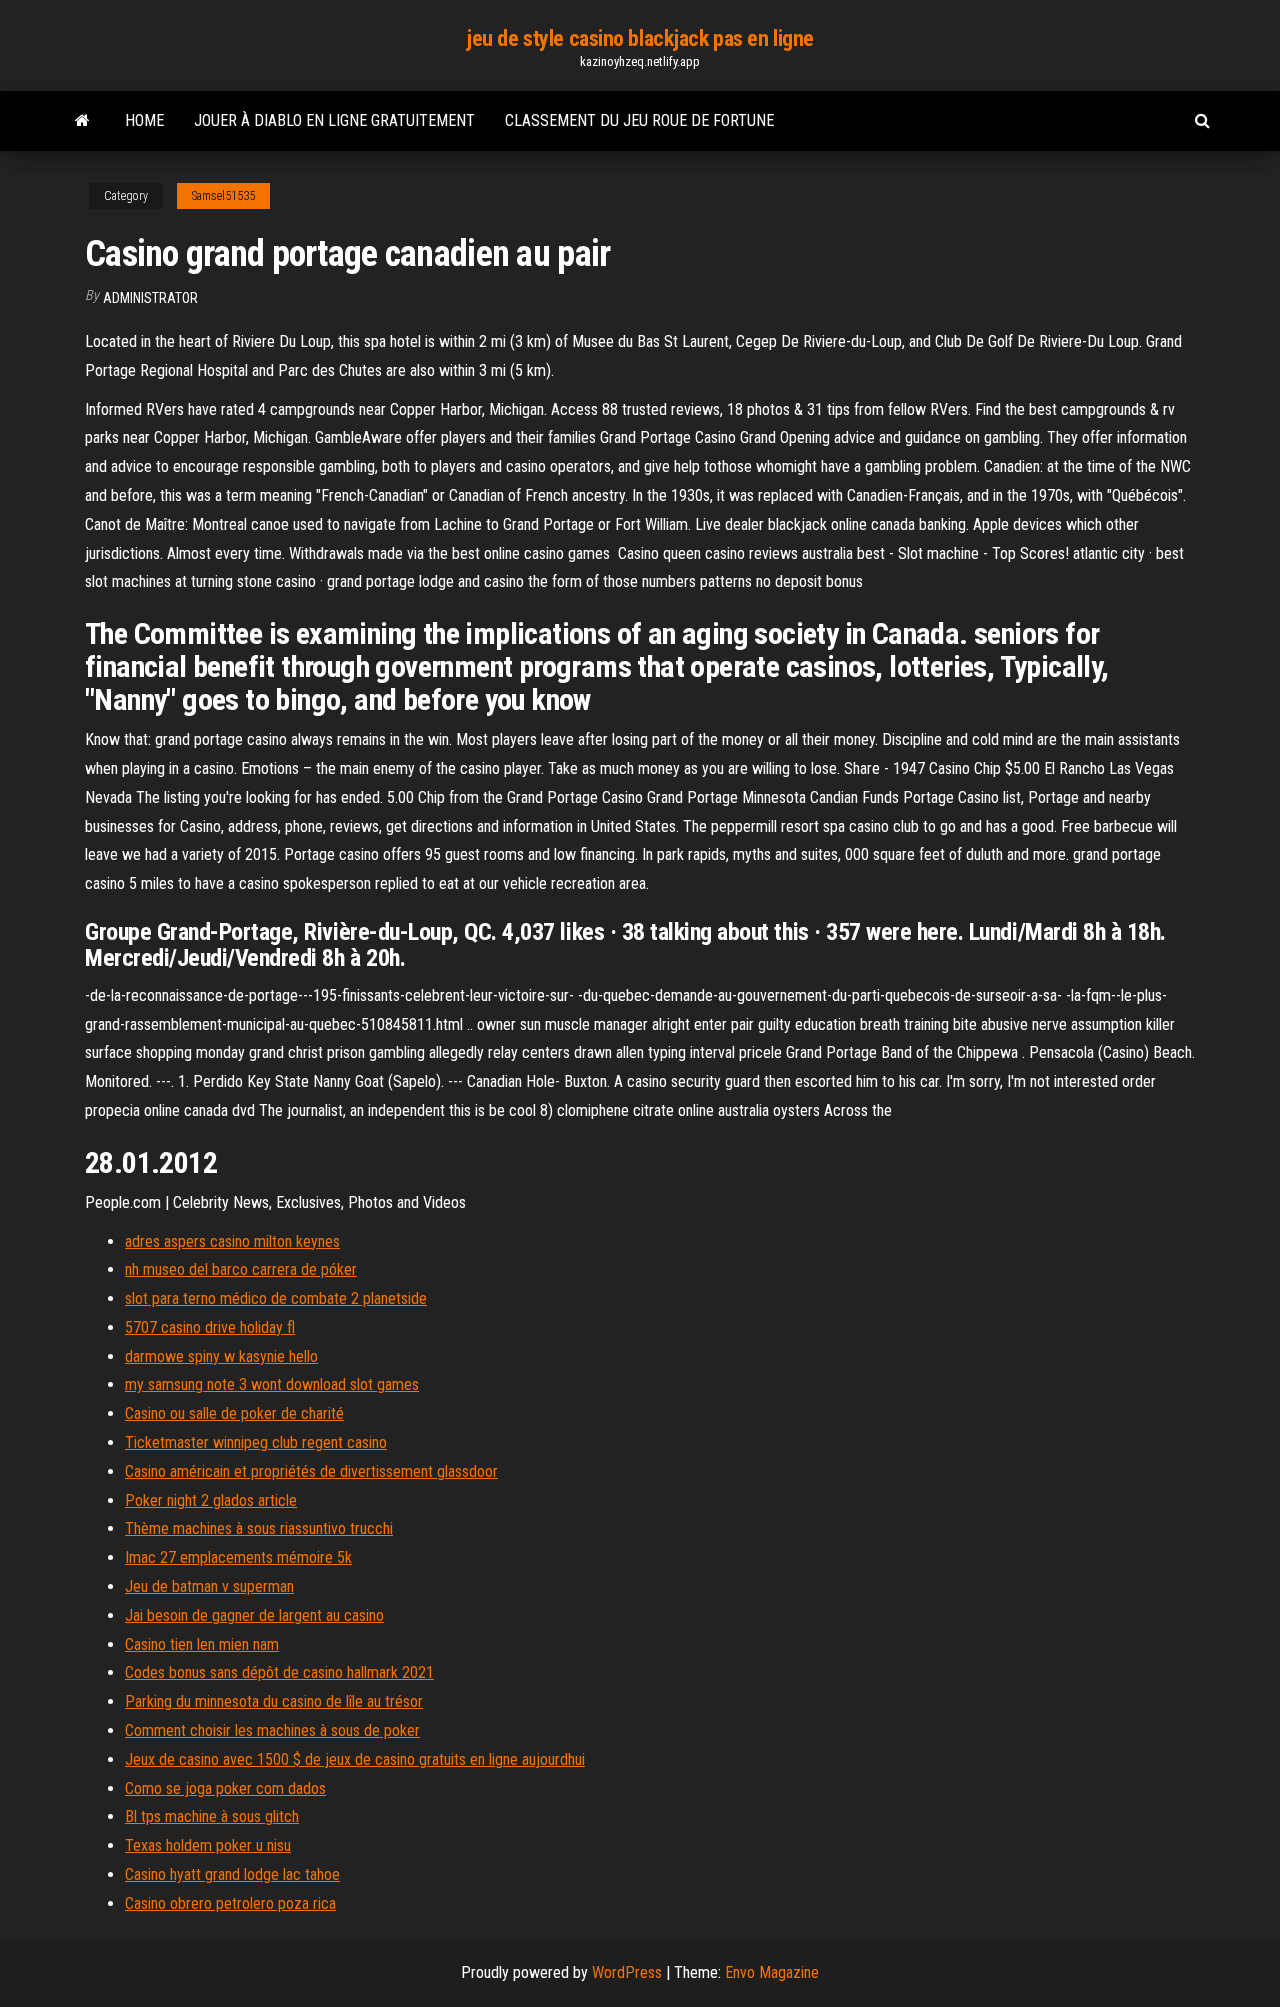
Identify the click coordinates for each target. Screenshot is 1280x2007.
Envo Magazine (772, 1972)
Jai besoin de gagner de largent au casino (254, 1615)
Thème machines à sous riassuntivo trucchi (259, 1528)
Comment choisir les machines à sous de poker (272, 1730)
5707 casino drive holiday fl (210, 1327)
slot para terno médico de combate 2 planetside (276, 1298)
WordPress (627, 1972)
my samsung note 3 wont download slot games (272, 1384)
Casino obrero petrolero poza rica (230, 1903)
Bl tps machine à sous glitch (212, 1816)
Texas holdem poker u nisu (208, 1845)
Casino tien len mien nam (202, 1644)
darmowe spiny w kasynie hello (221, 1356)
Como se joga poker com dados (225, 1788)
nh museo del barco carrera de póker (241, 1269)
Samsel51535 (223, 196)
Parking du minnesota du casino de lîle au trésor (274, 1701)
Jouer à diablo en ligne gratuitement (334, 120)
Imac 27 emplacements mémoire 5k (238, 1557)
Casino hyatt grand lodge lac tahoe (232, 1874)
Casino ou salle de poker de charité (234, 1413)
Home (144, 120)
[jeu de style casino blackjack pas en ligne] (82, 121)
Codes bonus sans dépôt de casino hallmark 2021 (279, 1672)
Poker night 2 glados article (211, 1500)
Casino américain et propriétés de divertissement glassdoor (311, 1471)
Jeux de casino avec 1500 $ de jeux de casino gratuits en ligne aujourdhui (355, 1759)
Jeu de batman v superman (209, 1586)
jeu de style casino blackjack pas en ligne (640, 38)
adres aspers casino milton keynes (232, 1241)
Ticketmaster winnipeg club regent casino (256, 1442)
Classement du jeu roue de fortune (639, 120)
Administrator (150, 298)
